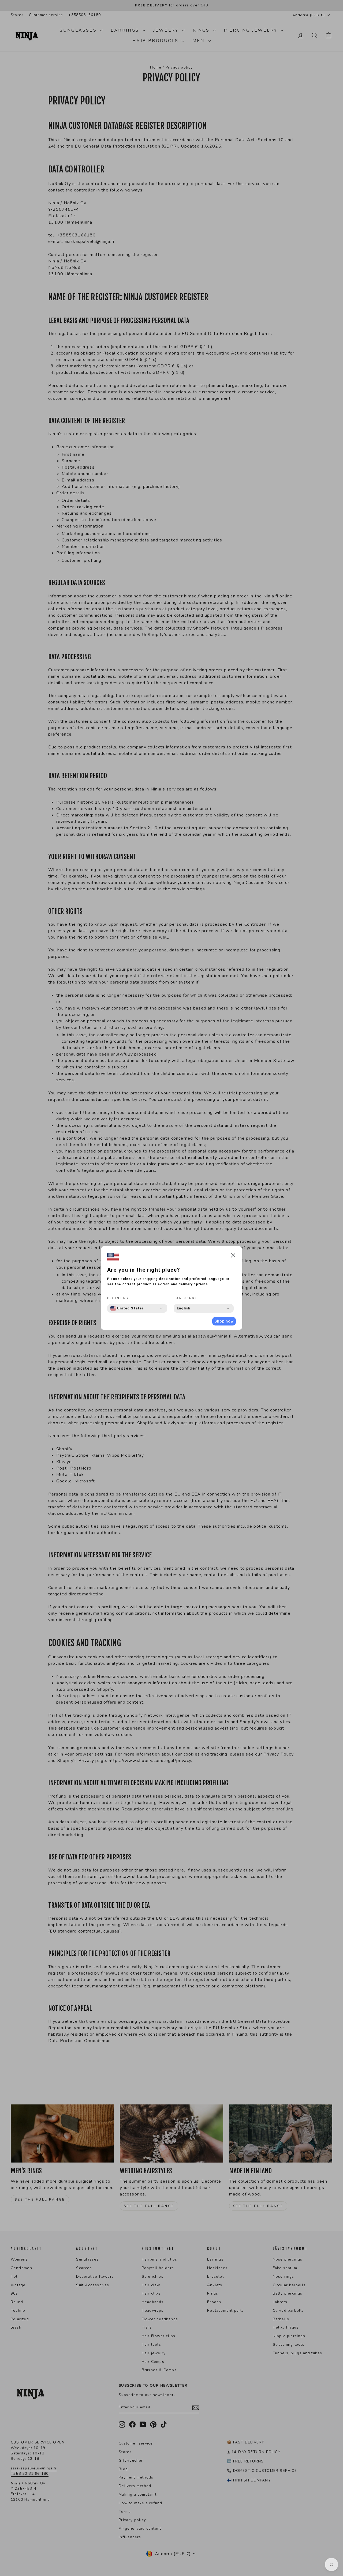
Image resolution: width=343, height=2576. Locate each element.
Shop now (224, 1321)
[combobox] (127, 1308)
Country (118, 1298)
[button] (233, 1256)
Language (186, 1298)
